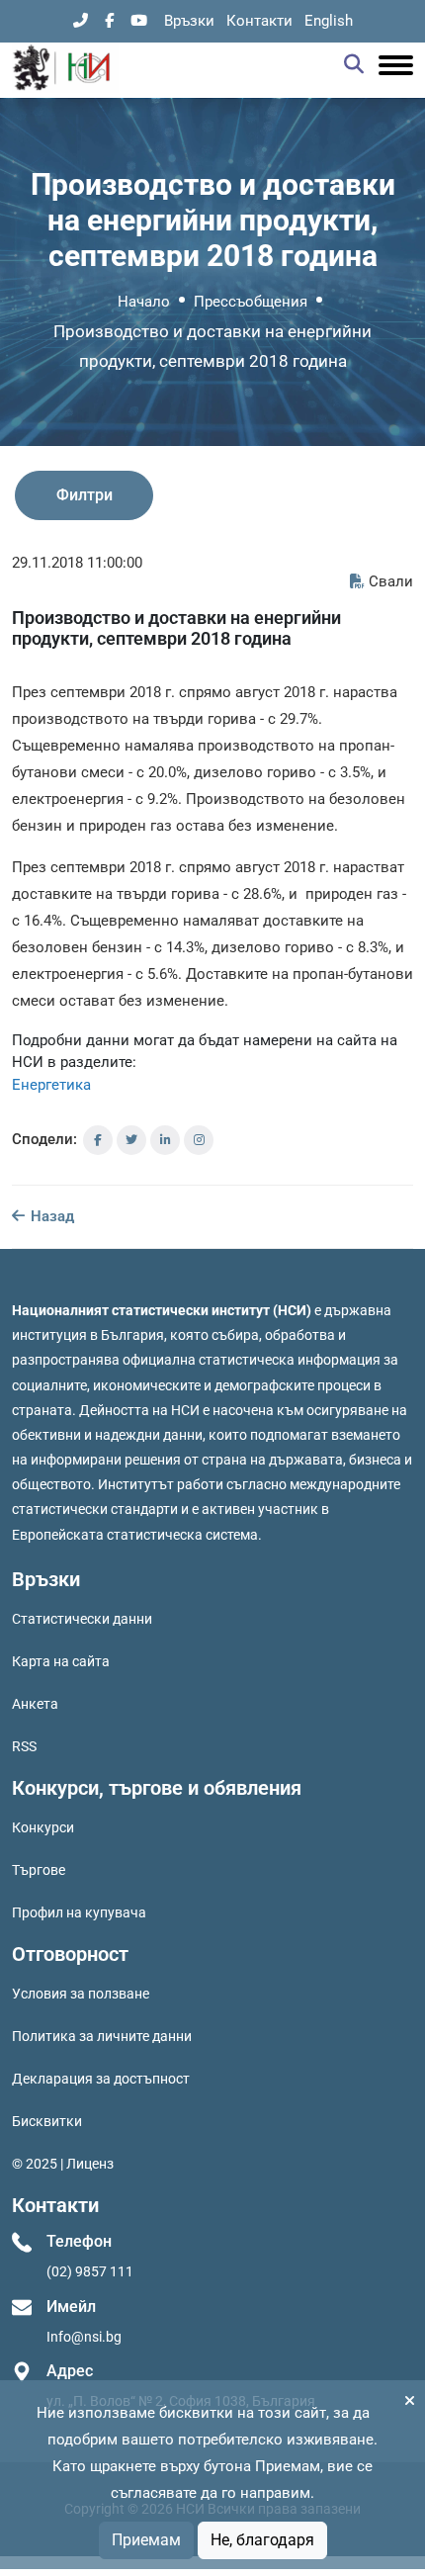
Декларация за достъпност (101, 2079)
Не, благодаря (262, 2540)
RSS (24, 1746)
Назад (50, 1216)
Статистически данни (82, 1619)
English (329, 21)
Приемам (146, 2540)
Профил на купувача (79, 1912)
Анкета (35, 1704)
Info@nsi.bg (84, 2337)
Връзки (189, 21)
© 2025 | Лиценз (63, 2164)
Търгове (39, 1870)
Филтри (85, 495)
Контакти (259, 21)
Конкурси (43, 1827)
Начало (144, 302)
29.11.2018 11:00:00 (77, 563)
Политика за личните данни (102, 2036)
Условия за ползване (81, 1994)
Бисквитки (47, 2121)
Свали (391, 581)
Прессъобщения (251, 302)
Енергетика (51, 1085)
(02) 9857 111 (90, 2271)
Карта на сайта (61, 1661)
